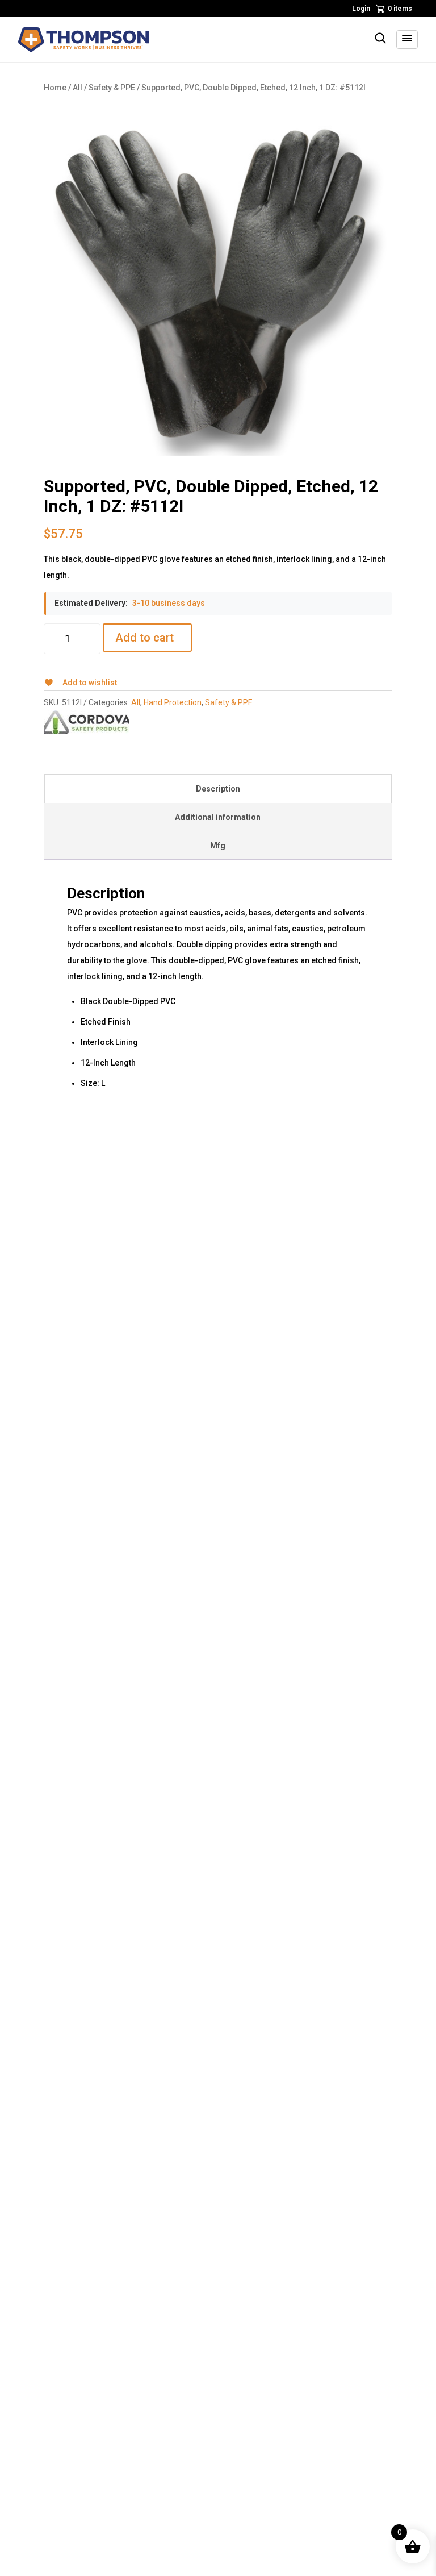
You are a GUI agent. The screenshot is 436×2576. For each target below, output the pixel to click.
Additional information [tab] (218, 817)
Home (55, 88)
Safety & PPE (112, 88)
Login (361, 9)
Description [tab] (218, 789)
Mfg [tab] (218, 846)
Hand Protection (173, 702)
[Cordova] (86, 722)
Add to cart (144, 638)
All (77, 88)
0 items (400, 9)
